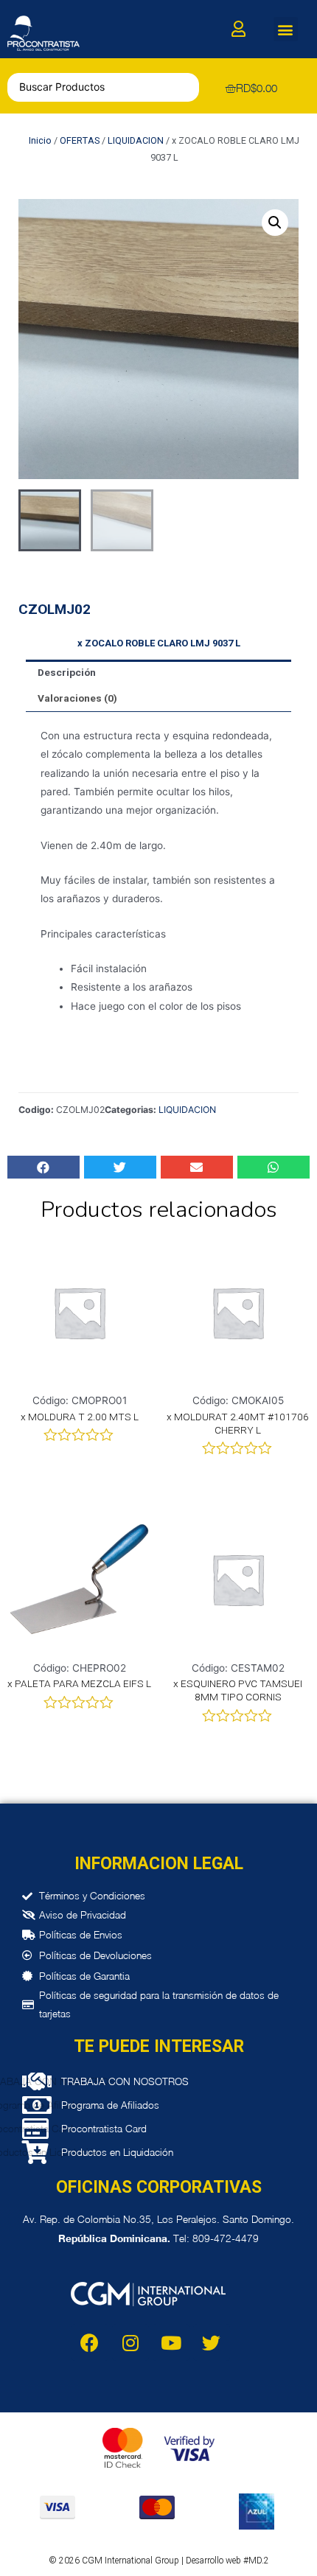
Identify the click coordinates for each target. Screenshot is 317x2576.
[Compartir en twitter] (120, 1167)
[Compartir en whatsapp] (274, 1167)
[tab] (158, 673)
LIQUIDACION (136, 140)
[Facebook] (90, 2342)
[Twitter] (212, 2342)
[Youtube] (171, 2342)
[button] (286, 29)
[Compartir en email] (197, 1167)
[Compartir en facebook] (43, 1167)
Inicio (40, 140)
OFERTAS (80, 140)
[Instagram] (130, 2342)
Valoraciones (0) (77, 698)
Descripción (67, 672)
